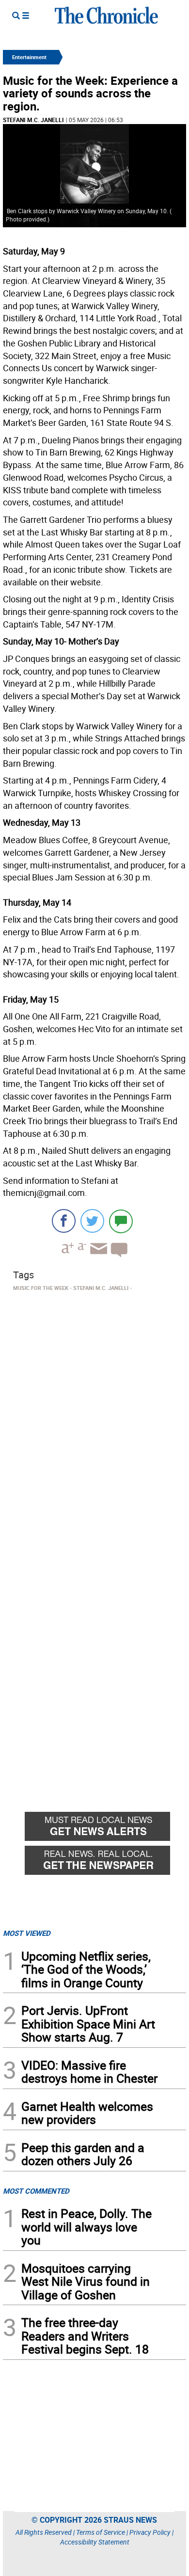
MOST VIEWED (27, 1933)
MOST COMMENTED (36, 2191)
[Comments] (121, 1221)
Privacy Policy (150, 2532)
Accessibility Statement (95, 2542)
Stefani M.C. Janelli (33, 120)
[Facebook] (64, 1221)
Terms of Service (101, 2532)
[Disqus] (94, 1418)
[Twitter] (92, 1221)
